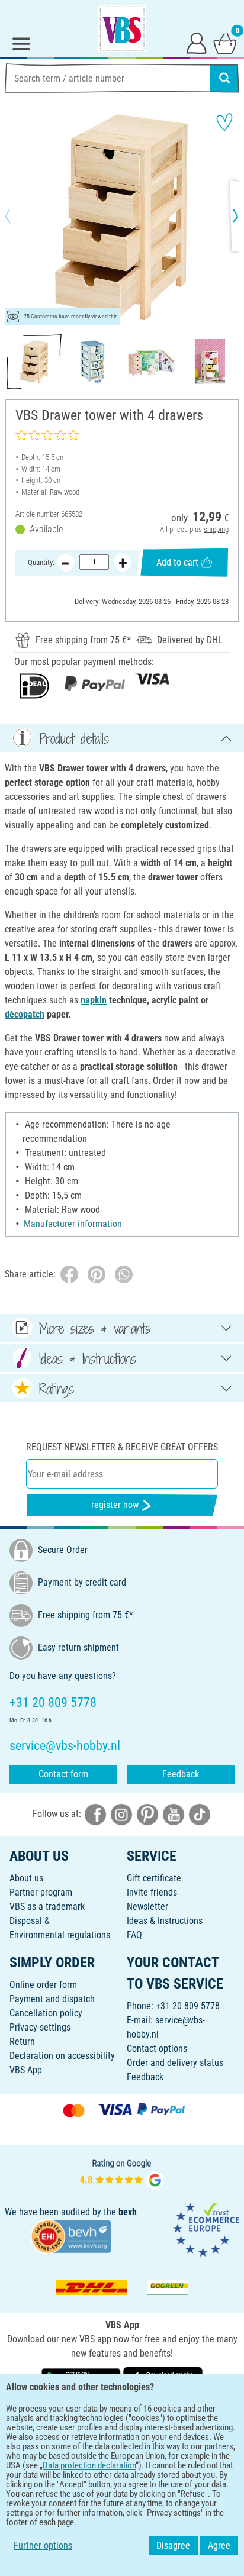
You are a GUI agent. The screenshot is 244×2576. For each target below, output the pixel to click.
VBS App (26, 2070)
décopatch (25, 1014)
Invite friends (152, 1892)
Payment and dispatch (52, 1999)
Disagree (173, 2546)
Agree (219, 2546)
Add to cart (177, 562)
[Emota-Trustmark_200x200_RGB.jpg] (206, 2228)
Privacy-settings (40, 2027)
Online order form (43, 1985)
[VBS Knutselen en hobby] (122, 28)
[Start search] (224, 78)
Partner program (41, 1892)
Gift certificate (154, 1878)
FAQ (134, 1935)
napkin (94, 1000)
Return (22, 2041)
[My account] (197, 43)
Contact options (157, 2049)
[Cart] (225, 43)
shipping (216, 529)
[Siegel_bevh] (71, 2236)
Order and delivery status (175, 2063)
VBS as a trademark (47, 1907)
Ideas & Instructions (165, 1921)
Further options (43, 2546)
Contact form (63, 1774)
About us (26, 1878)
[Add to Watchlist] (224, 122)
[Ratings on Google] (122, 2173)
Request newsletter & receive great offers (122, 1447)
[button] (18, 216)
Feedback (181, 1774)
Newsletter (147, 1907)
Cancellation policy (46, 2013)
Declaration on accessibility (62, 2056)
